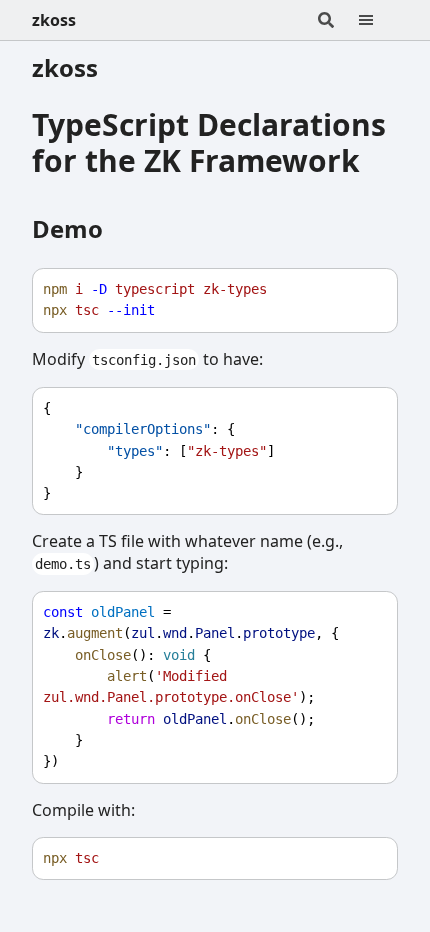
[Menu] (378, 20)
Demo (67, 228)
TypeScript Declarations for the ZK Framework (209, 142)
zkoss (54, 20)
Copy (364, 289)
